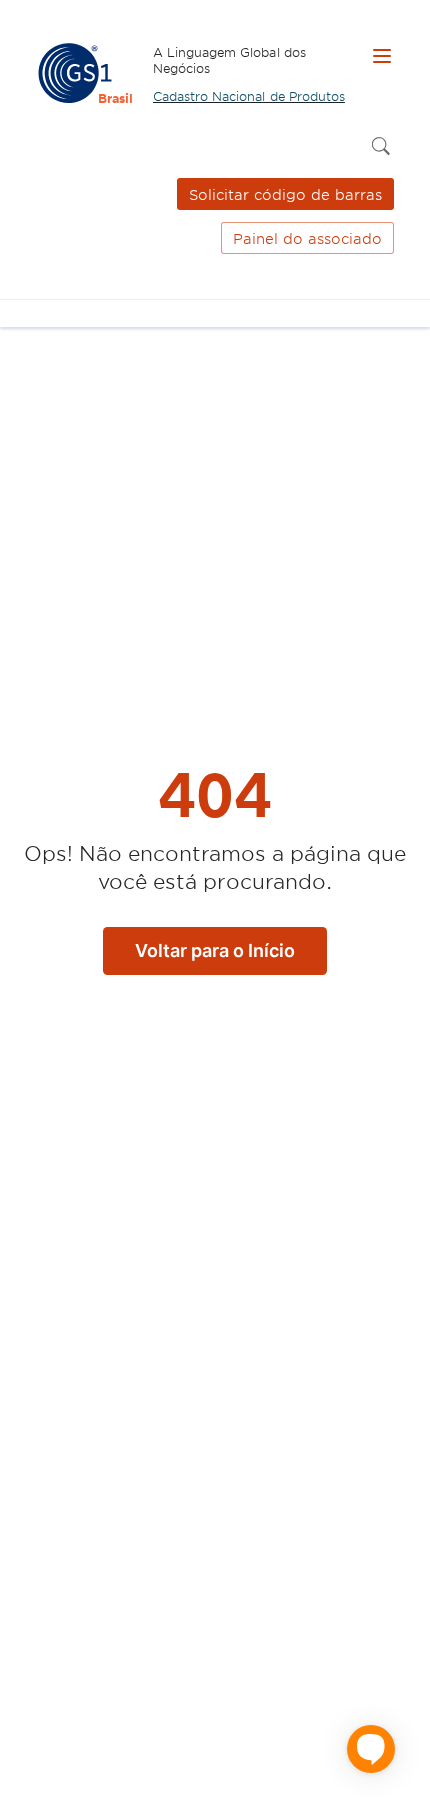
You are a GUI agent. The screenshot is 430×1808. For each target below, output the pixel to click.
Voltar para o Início (215, 950)
